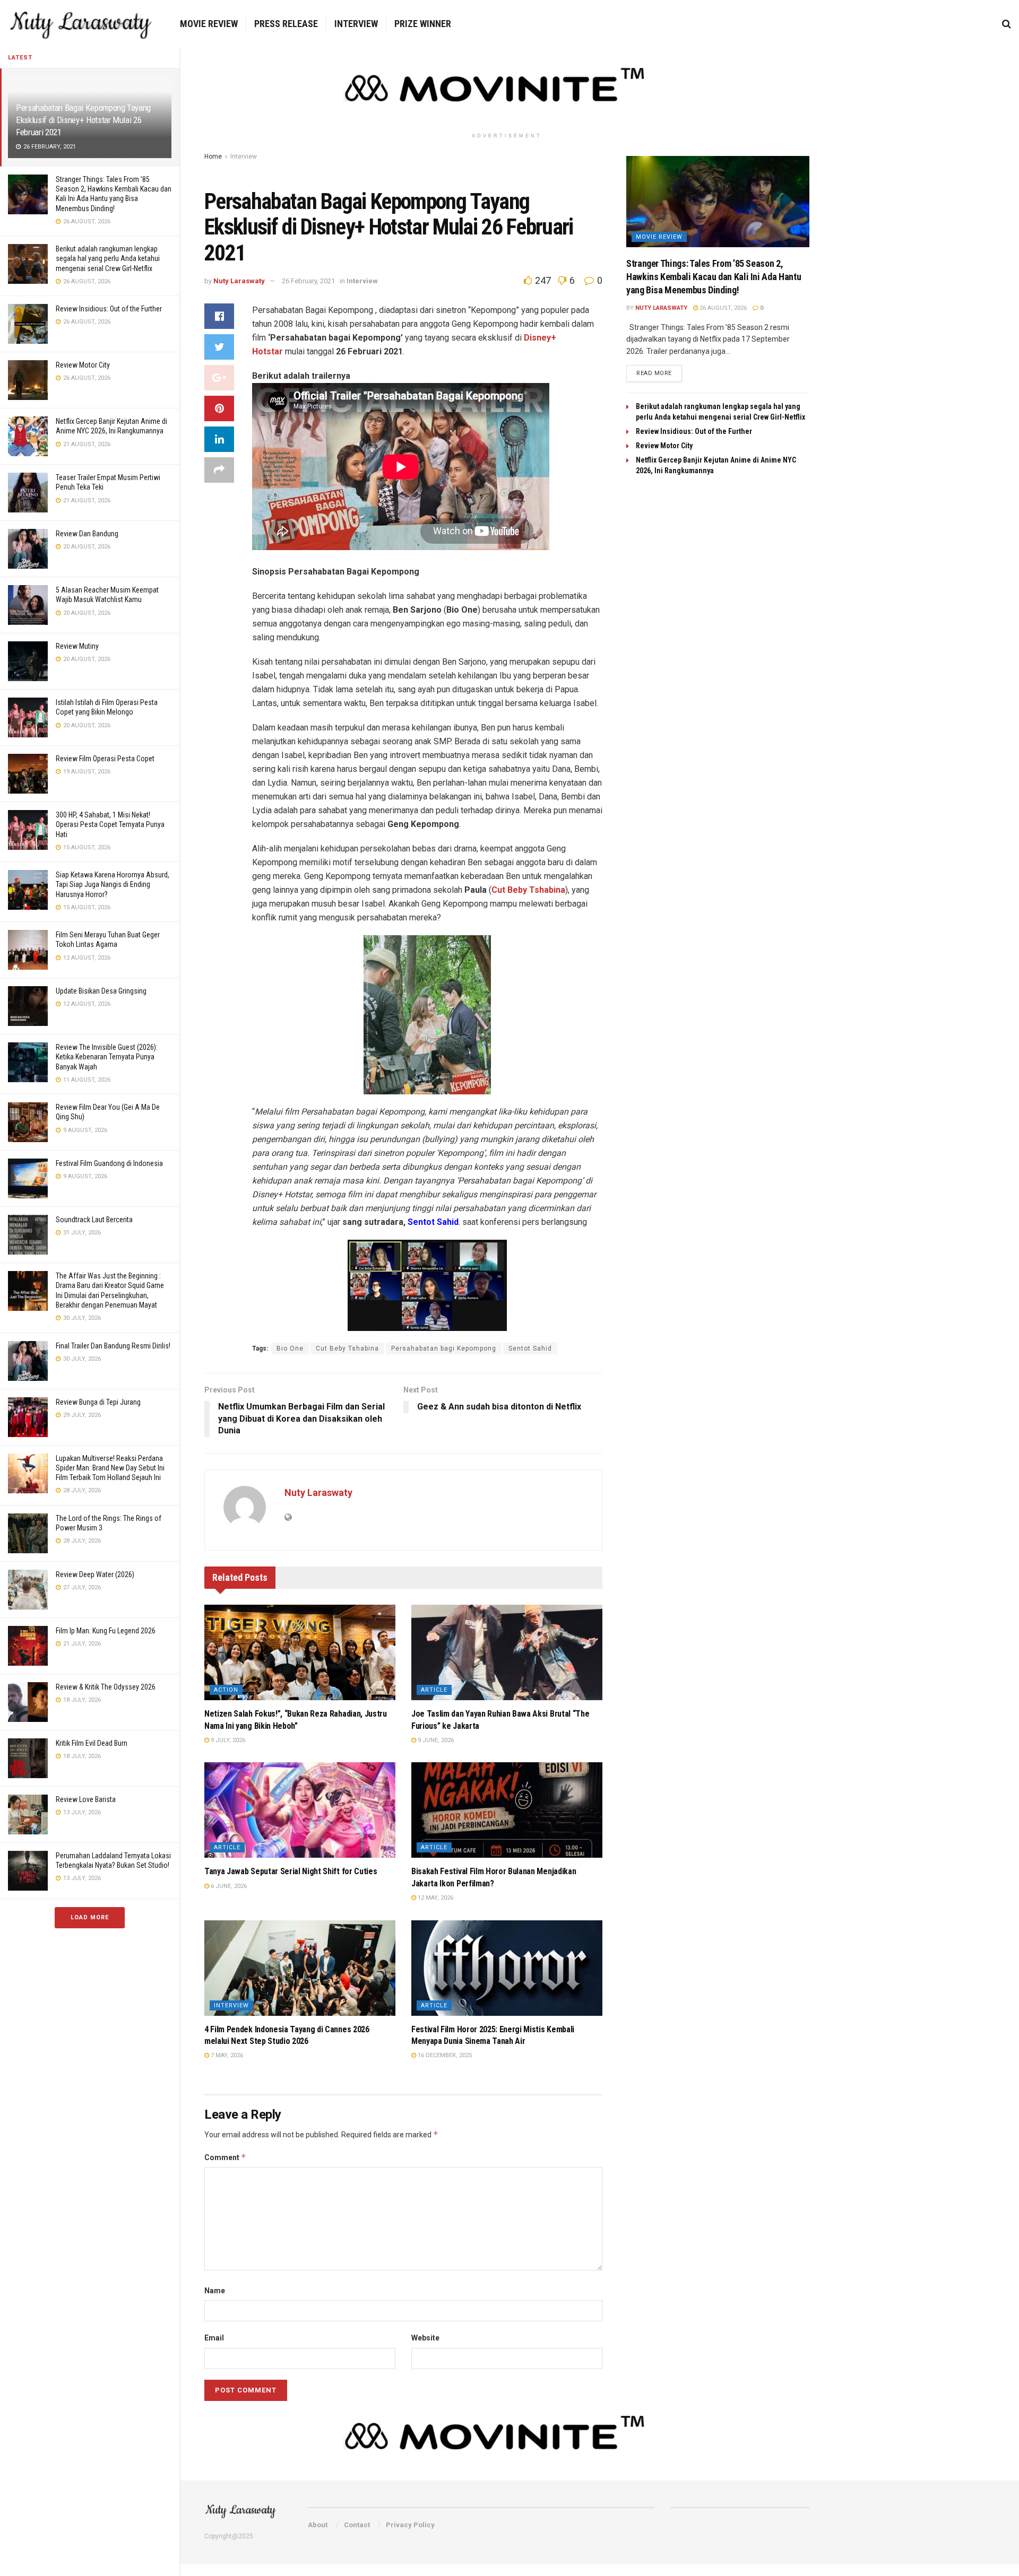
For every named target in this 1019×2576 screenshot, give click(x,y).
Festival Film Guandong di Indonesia (109, 1163)
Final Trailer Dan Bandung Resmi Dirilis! (113, 1346)
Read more (654, 373)
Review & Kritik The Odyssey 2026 (106, 1687)
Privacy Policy (410, 2525)
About (318, 2525)
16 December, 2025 (444, 2055)
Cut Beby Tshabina (347, 1348)
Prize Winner (423, 24)
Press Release (286, 24)
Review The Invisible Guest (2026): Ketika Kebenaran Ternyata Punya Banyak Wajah (107, 1057)
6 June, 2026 (228, 1886)
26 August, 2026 (722, 308)
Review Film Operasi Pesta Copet (105, 759)
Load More (90, 1917)
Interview (356, 24)
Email (214, 2338)
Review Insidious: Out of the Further (109, 309)
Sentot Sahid (530, 1348)
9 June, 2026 (435, 1740)
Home (213, 156)
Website (425, 2338)
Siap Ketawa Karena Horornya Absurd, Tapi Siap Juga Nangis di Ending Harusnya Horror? (113, 884)
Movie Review (209, 24)
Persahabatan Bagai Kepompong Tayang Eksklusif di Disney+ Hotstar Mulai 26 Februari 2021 (83, 120)
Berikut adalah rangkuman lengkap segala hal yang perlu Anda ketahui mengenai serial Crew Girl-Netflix (108, 258)
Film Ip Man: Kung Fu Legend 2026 (106, 1631)
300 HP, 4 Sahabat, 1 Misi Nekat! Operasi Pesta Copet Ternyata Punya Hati (110, 824)
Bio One (290, 1348)
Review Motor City (83, 365)
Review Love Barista (86, 1799)
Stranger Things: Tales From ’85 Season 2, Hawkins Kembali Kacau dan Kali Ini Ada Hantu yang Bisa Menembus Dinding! (714, 277)
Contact (357, 2525)
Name (215, 2291)
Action (226, 1690)
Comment (225, 2157)
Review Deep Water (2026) (95, 1574)
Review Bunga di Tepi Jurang (98, 1402)
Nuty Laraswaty (239, 281)
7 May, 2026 (226, 2055)
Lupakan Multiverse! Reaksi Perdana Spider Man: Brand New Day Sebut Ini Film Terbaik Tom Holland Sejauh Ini (110, 1468)
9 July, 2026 (227, 1740)
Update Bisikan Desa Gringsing (101, 991)
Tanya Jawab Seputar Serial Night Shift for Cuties (291, 1871)
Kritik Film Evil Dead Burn (92, 1743)
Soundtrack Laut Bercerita (94, 1220)
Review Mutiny (77, 646)
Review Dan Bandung (87, 534)
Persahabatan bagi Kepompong (444, 1348)
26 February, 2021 (308, 281)
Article (434, 1690)
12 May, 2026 (435, 1898)
